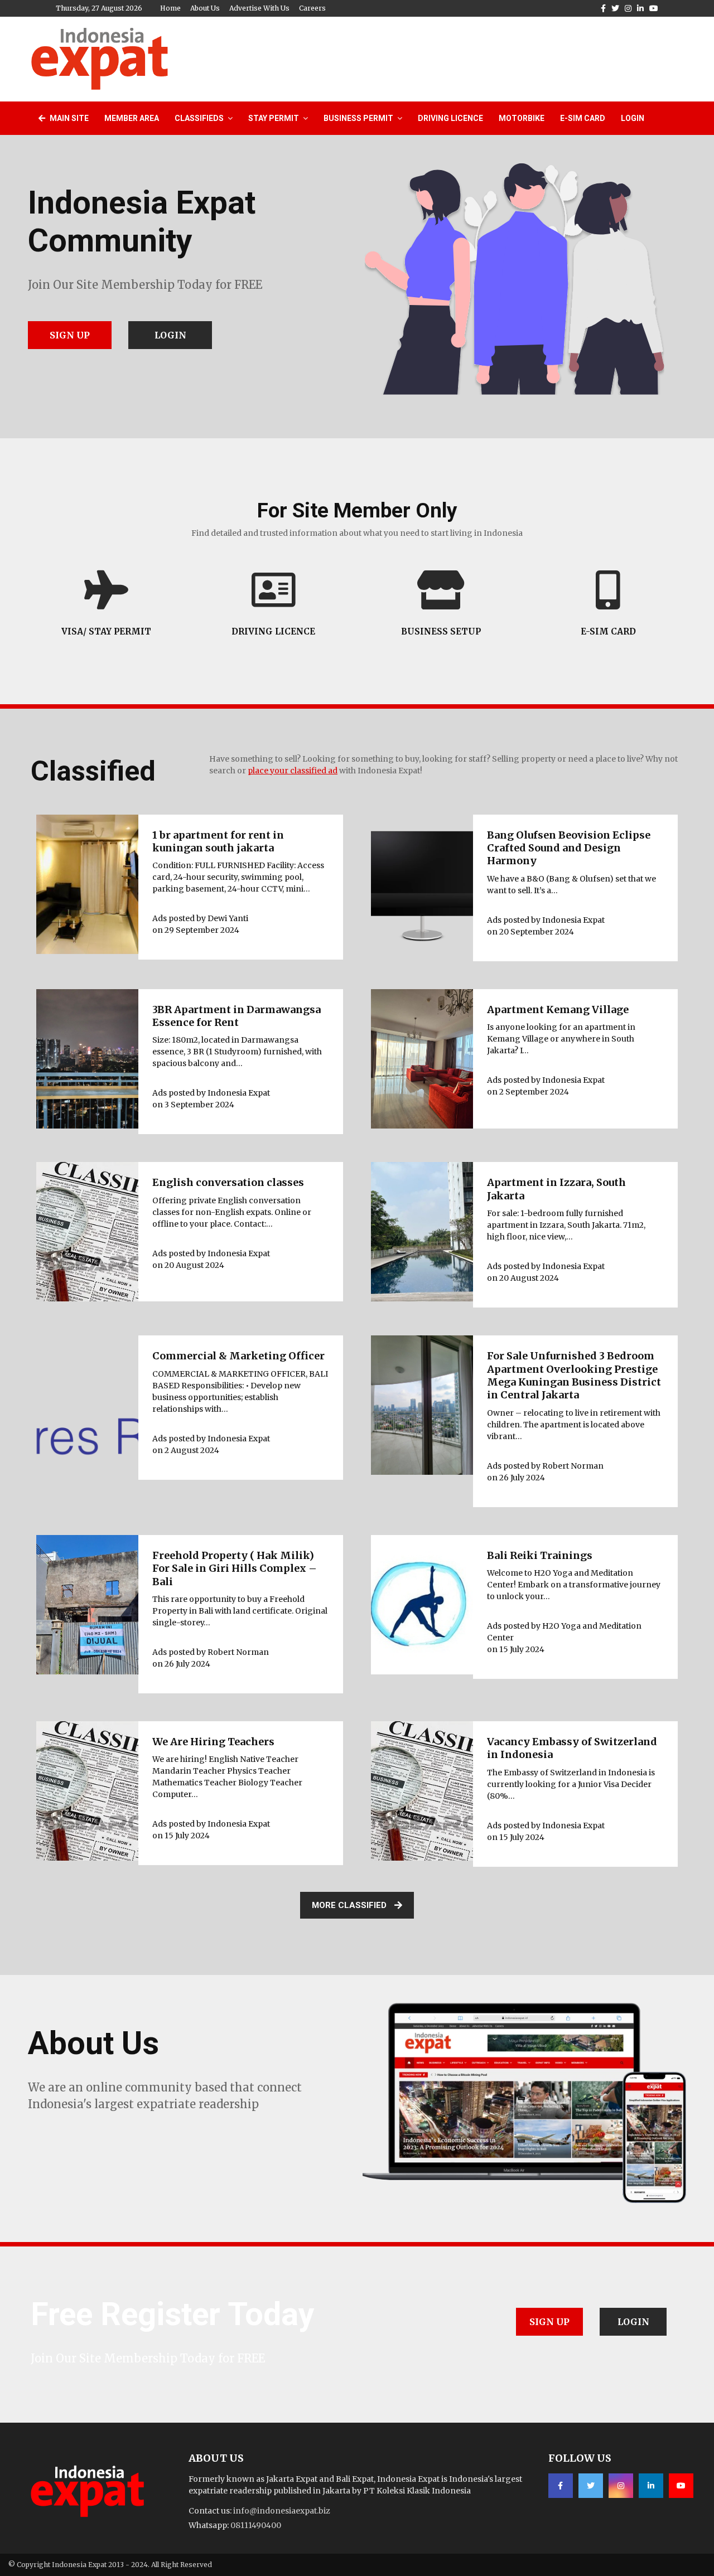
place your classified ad (293, 771)
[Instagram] (621, 2486)
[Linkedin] (651, 2486)
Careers (312, 8)
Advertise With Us (259, 8)
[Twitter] (591, 2486)
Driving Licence (450, 118)
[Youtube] (681, 2486)
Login (633, 118)
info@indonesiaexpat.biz (282, 2511)
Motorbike (522, 118)
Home (170, 8)
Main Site (68, 118)
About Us (205, 8)
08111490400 (256, 2525)
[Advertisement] (480, 57)
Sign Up (70, 335)
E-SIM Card (583, 118)
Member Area (132, 118)
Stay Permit (274, 118)
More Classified (349, 1905)
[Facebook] (561, 2486)
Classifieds (199, 118)
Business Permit (358, 118)
